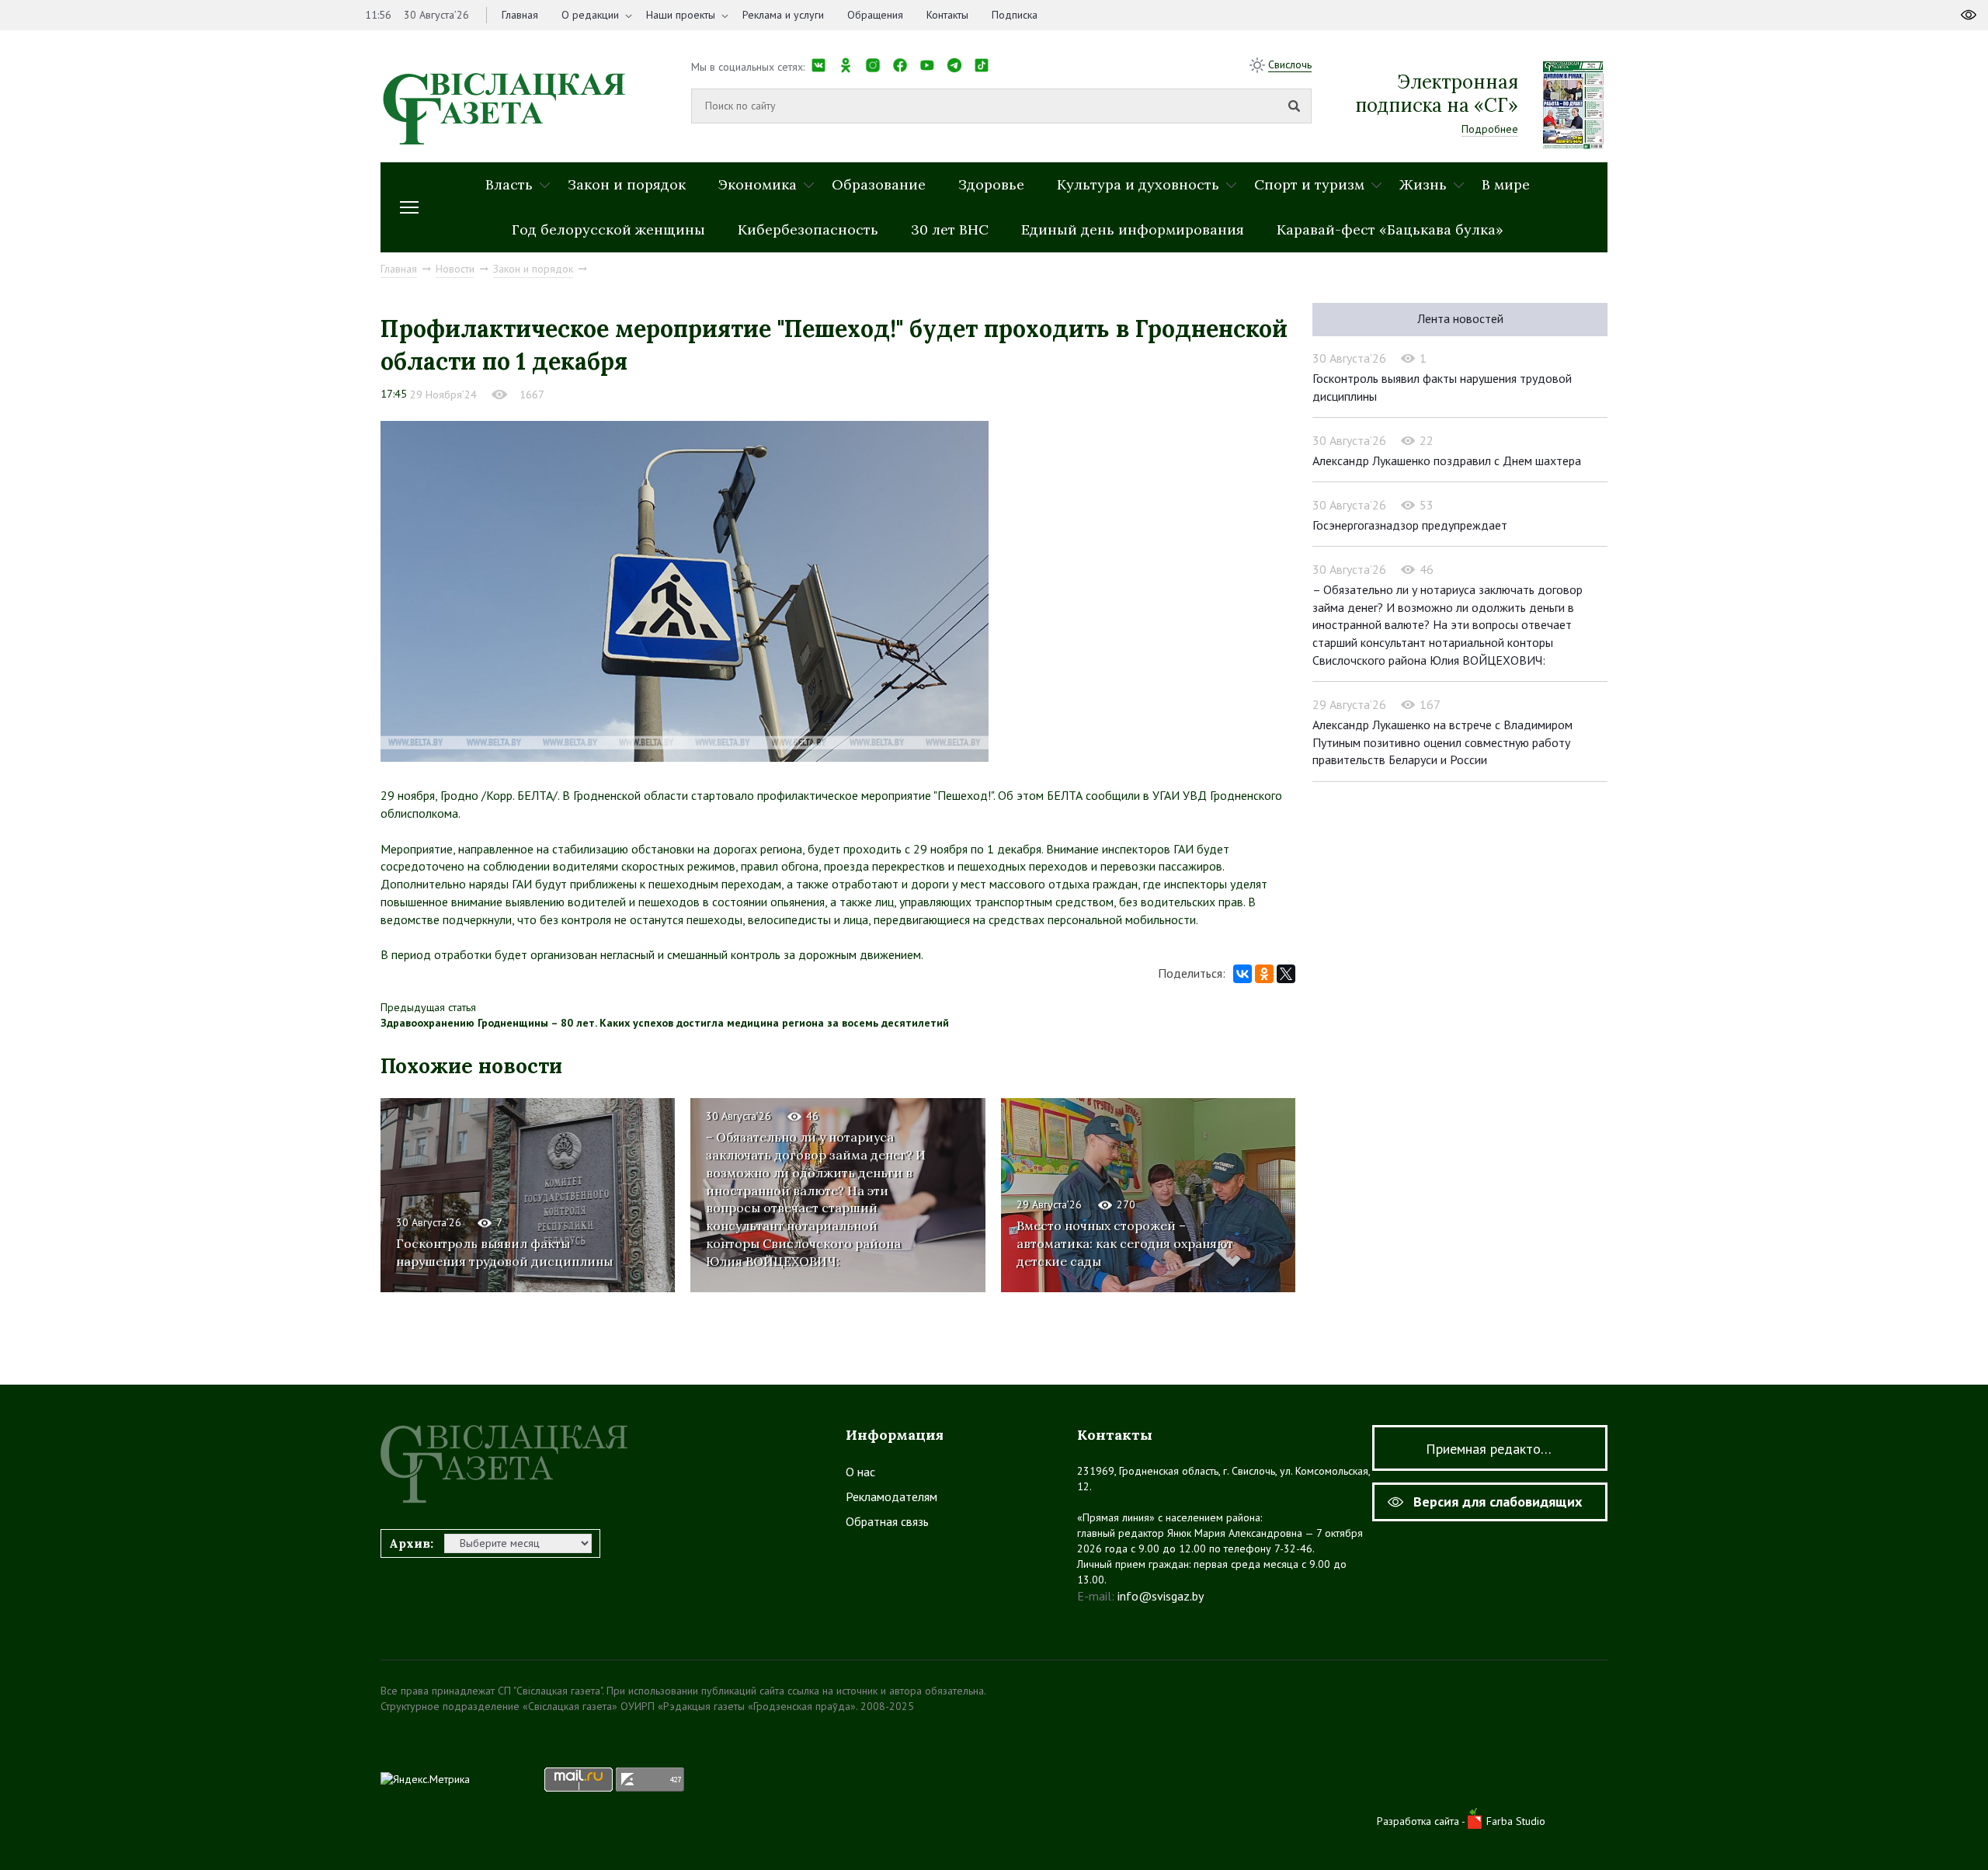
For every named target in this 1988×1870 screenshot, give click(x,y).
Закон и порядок (627, 184)
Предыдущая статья (428, 1007)
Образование (879, 184)
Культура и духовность (1138, 184)
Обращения (875, 15)
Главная (520, 15)
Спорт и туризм (1309, 184)
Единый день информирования (1133, 229)
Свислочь (1290, 64)
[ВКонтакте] (1242, 974)
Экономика (758, 184)
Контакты (947, 15)
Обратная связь (887, 1521)
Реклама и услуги (783, 15)
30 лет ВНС (950, 229)
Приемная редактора (1490, 1449)
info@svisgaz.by (1161, 1596)
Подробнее (1490, 129)
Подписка (1015, 15)
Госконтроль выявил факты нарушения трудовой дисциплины (504, 1252)
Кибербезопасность (808, 229)
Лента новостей (1460, 318)
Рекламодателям (891, 1496)
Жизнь (1423, 184)
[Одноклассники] (1264, 974)
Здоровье (991, 184)
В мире (1506, 184)
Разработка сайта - (1422, 1821)
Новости (455, 269)
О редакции (590, 15)
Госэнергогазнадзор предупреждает (1410, 525)
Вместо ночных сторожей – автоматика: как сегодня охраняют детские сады (1125, 1243)
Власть (509, 184)
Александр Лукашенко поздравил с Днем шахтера (1447, 461)
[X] (1286, 974)
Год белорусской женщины (608, 229)
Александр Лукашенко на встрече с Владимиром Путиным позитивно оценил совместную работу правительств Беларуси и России (1442, 742)
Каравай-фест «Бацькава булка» (1390, 229)
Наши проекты (681, 15)
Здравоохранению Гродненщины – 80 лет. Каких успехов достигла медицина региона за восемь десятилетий (665, 1023)
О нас (860, 1472)
